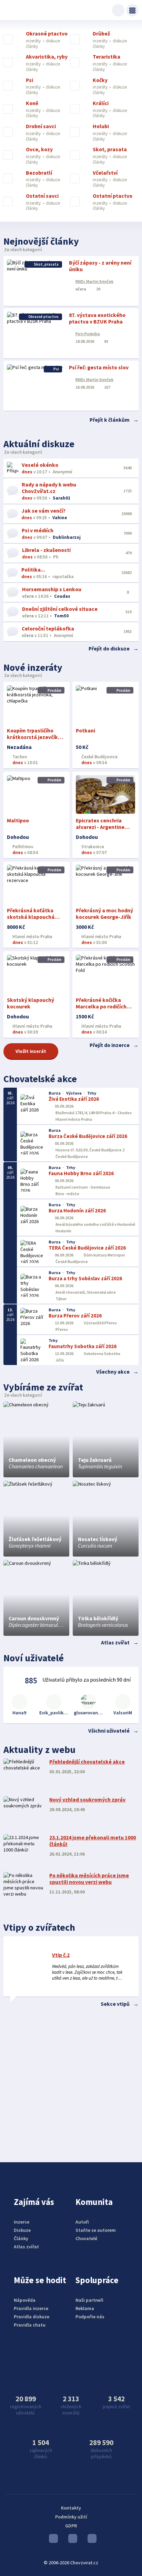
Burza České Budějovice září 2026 (88, 1136)
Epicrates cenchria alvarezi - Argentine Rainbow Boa (100, 827)
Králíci (101, 103)
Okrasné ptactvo (47, 34)
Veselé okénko (40, 465)
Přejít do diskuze (109, 649)
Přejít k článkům (110, 420)
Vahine (60, 518)
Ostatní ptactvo (113, 196)
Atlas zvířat (115, 1643)
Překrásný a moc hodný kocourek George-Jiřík (104, 914)
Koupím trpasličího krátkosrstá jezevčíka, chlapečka (35, 737)
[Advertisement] (71, 2083)
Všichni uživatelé (109, 1731)
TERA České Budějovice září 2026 (87, 1248)
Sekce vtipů (115, 2004)
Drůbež (101, 34)
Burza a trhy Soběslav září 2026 (85, 1278)
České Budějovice (99, 757)
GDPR (71, 2526)
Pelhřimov (22, 847)
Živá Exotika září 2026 (74, 1099)
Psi (29, 80)
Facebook (90, 2540)
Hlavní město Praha (32, 937)
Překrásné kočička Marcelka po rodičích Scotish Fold (101, 1007)
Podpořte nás (90, 2317)
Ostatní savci (42, 196)
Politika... (33, 570)
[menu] (132, 10)
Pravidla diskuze (32, 2317)
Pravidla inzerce (31, 2308)
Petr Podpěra (88, 334)
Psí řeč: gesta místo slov (99, 367)
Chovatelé (86, 2238)
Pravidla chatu (30, 2325)
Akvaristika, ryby (47, 57)
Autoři (82, 2222)
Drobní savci (41, 126)
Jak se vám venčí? (43, 511)
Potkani (85, 731)
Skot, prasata (110, 150)
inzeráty (34, 41)
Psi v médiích (38, 530)
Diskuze (22, 2230)
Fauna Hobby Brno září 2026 (81, 1173)
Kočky (100, 80)
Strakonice (92, 847)
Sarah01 (62, 498)
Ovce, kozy (39, 150)
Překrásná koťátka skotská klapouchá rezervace (31, 917)
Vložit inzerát (31, 1051)
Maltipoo (18, 820)
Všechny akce (113, 1372)
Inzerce (22, 2222)
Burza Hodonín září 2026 (77, 1210)
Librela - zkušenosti (46, 550)
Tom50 (61, 616)
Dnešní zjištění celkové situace (60, 609)
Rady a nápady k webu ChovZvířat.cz (49, 488)
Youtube (52, 2540)
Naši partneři (89, 2300)
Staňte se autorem (96, 2230)
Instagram (71, 2540)
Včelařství (105, 173)
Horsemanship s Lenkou (52, 589)
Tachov (19, 757)
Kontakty (71, 2508)
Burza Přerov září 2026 (75, 1316)
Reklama (85, 2308)
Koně (32, 103)
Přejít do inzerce (110, 1045)
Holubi (101, 126)
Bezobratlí (39, 173)
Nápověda (25, 2300)
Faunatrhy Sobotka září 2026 (83, 1346)
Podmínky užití (71, 2517)
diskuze (53, 41)
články (32, 46)
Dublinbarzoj (67, 537)
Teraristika (106, 57)
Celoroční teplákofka (48, 629)
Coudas (62, 596)
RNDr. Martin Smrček (94, 281)
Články (21, 2238)
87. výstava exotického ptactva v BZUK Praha (97, 318)
